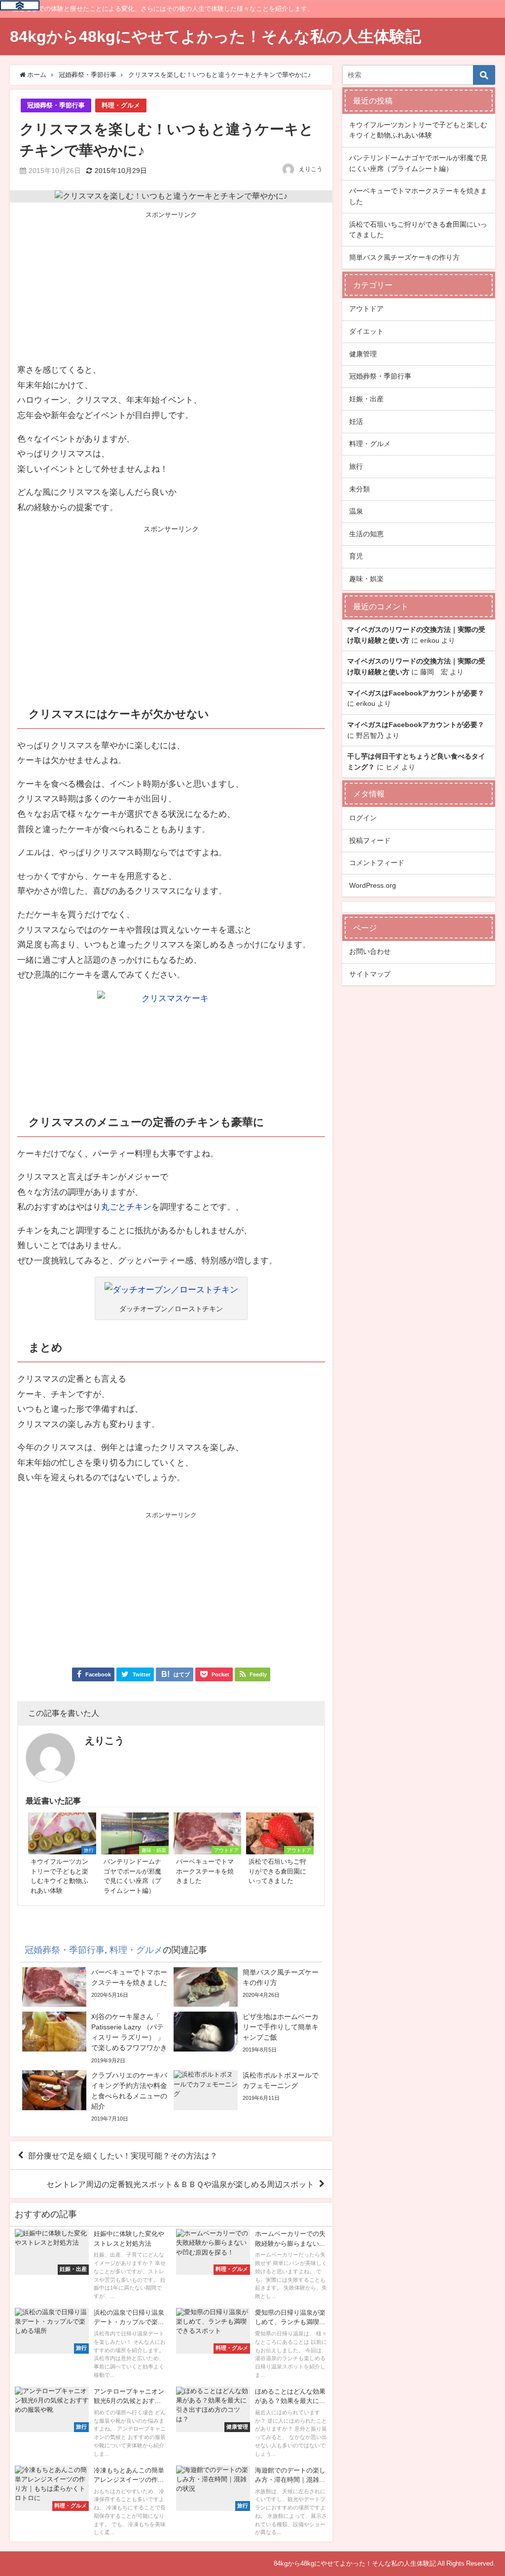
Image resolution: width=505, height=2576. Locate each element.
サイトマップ (370, 974)
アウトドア (366, 309)
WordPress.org (373, 885)
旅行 (356, 466)
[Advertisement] (171, 288)
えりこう (311, 169)
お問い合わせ (370, 951)
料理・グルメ (121, 105)
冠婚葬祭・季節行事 (56, 105)
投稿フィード (370, 840)
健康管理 (363, 354)
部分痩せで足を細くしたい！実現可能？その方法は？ (123, 2156)
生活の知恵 (366, 534)
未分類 (360, 489)
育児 (356, 556)
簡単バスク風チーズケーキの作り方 (404, 257)
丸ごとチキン (126, 1206)
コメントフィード (377, 863)
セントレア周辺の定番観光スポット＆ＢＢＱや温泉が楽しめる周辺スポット (180, 2184)
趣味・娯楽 (366, 579)
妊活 (356, 421)
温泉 (356, 511)
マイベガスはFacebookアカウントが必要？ (416, 693)
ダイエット (366, 331)
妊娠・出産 (366, 399)
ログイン (363, 818)
